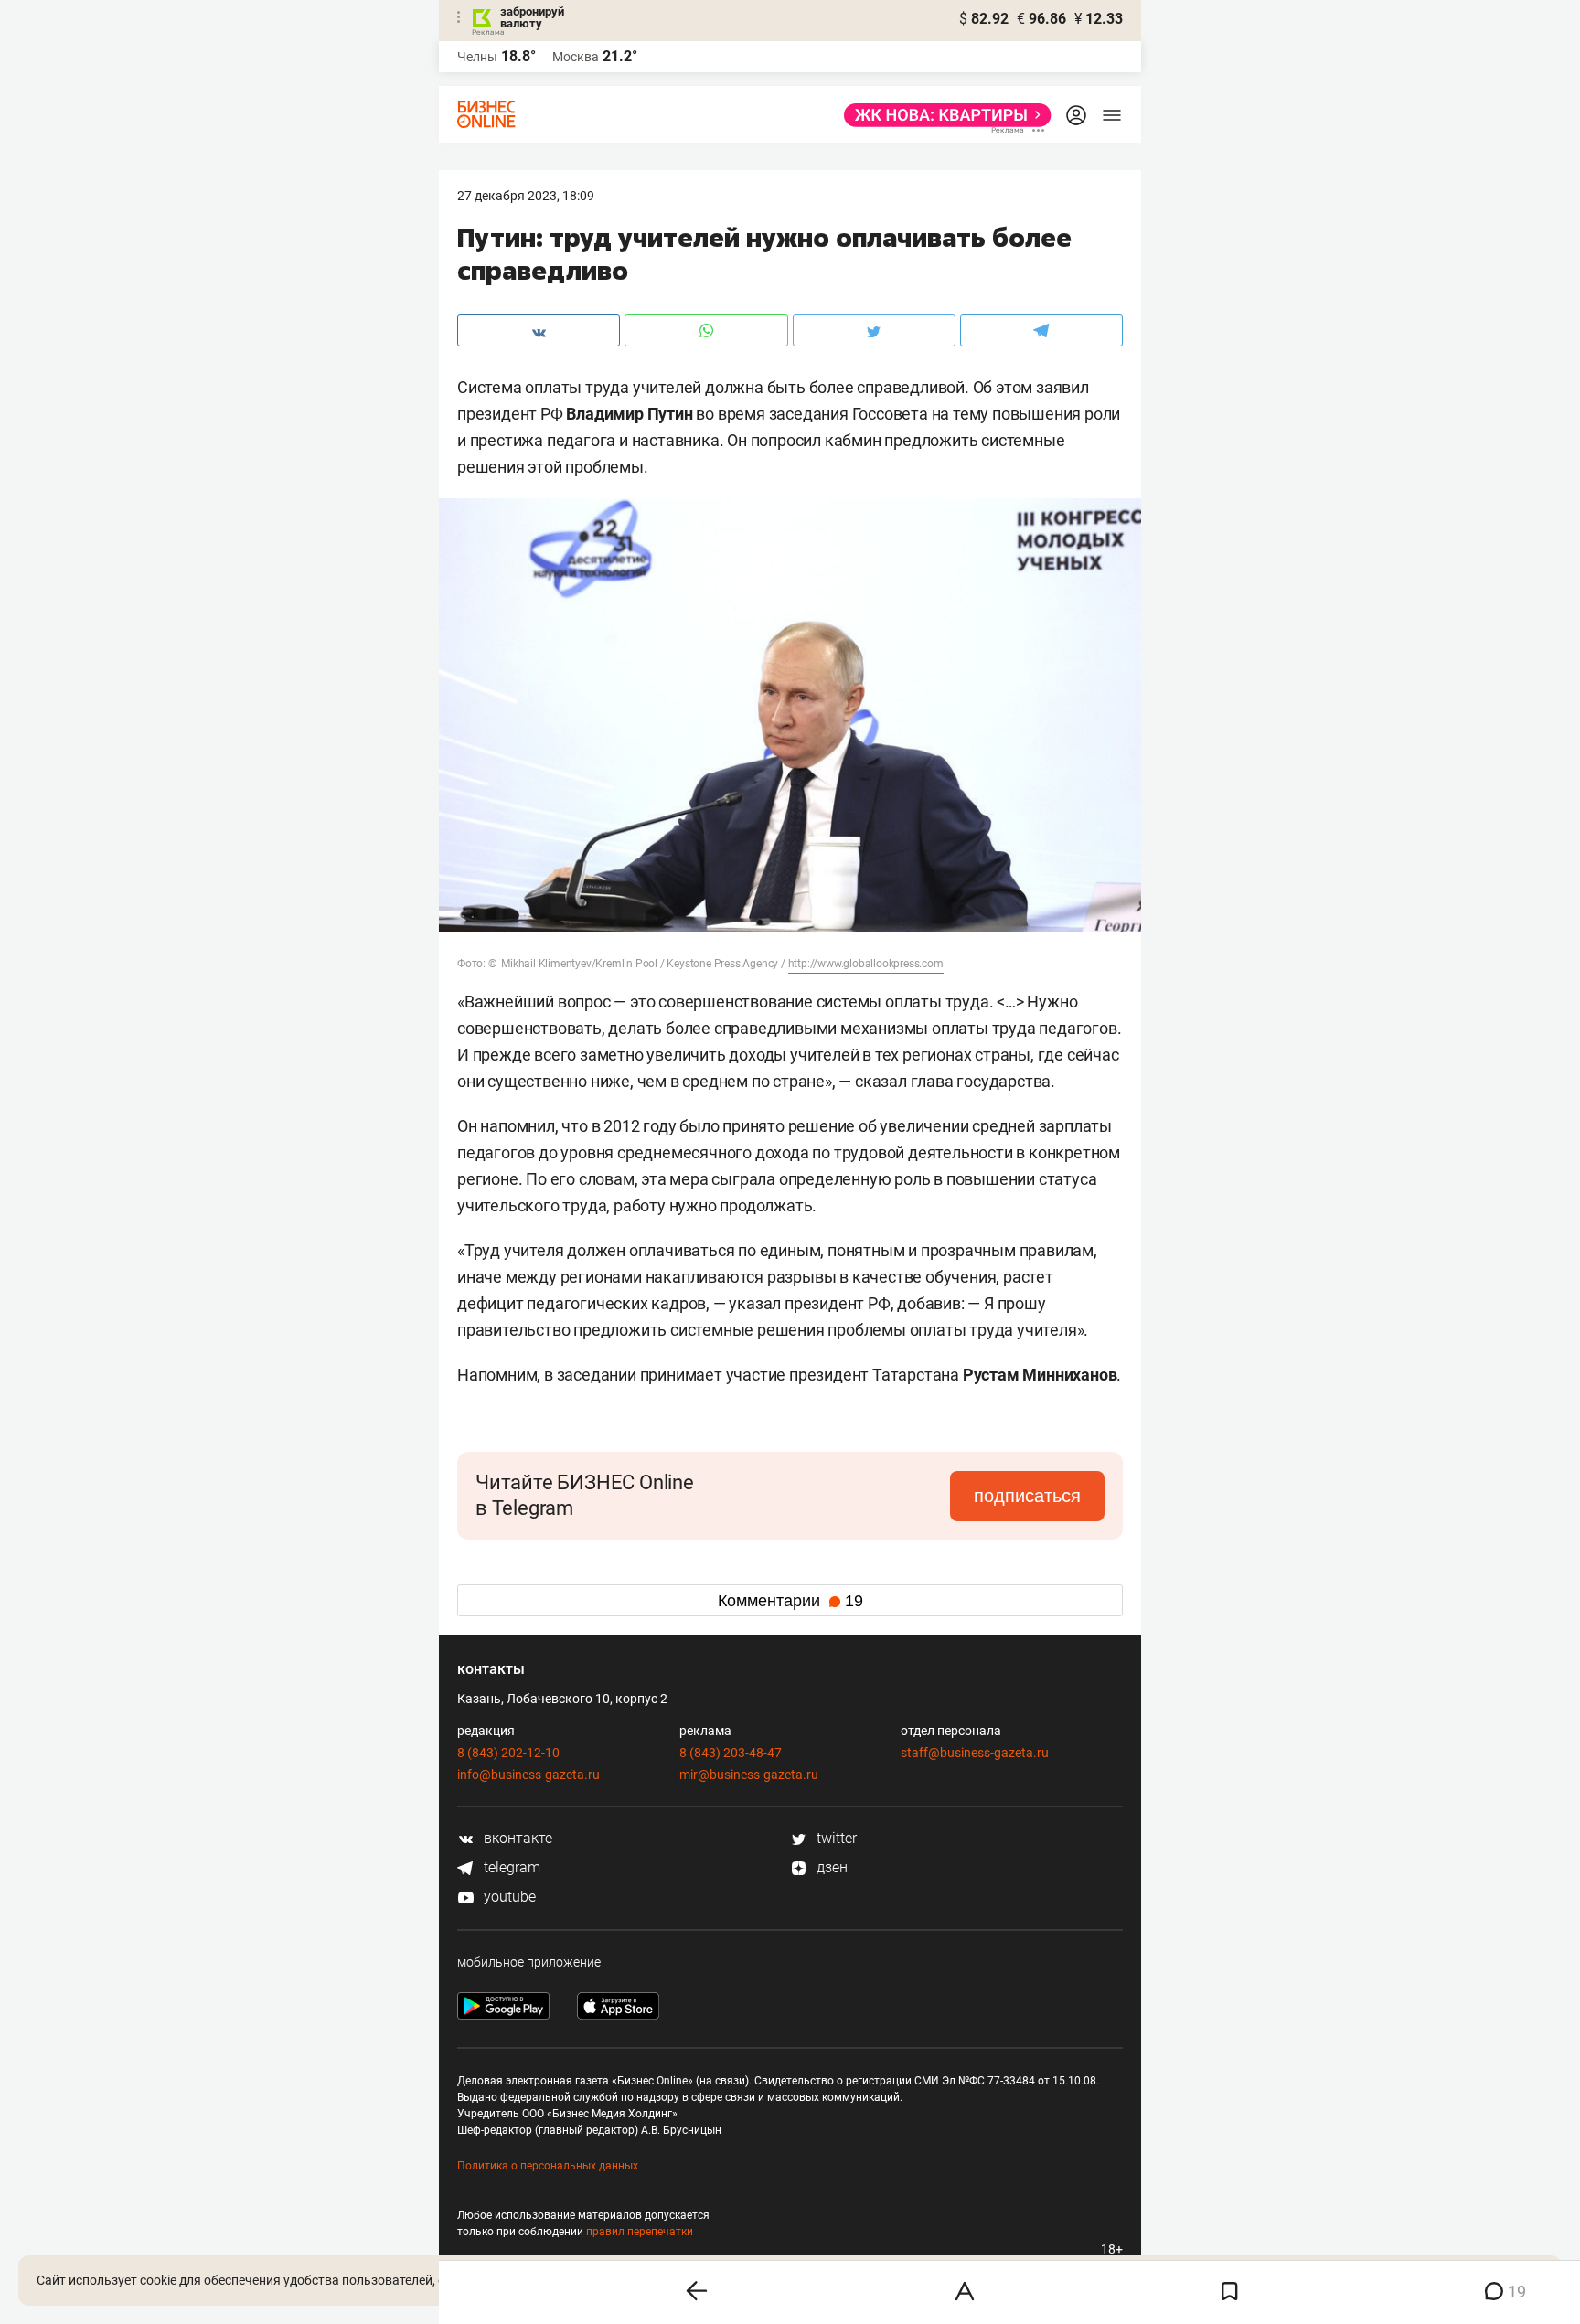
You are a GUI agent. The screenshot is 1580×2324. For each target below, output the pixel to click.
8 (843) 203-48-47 (731, 1753)
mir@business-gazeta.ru (749, 1775)
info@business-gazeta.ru (528, 1775)
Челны (477, 57)
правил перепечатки (640, 2232)
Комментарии (790, 1601)
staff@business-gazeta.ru (975, 1753)
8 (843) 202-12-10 (508, 1753)
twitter (835, 1838)
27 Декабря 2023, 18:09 (526, 196)
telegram (510, 1867)
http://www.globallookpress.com (866, 964)
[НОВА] (942, 115)
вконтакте (516, 1838)
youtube (508, 1897)
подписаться (1027, 1496)
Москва (576, 57)
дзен (830, 1867)
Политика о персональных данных (548, 2166)
